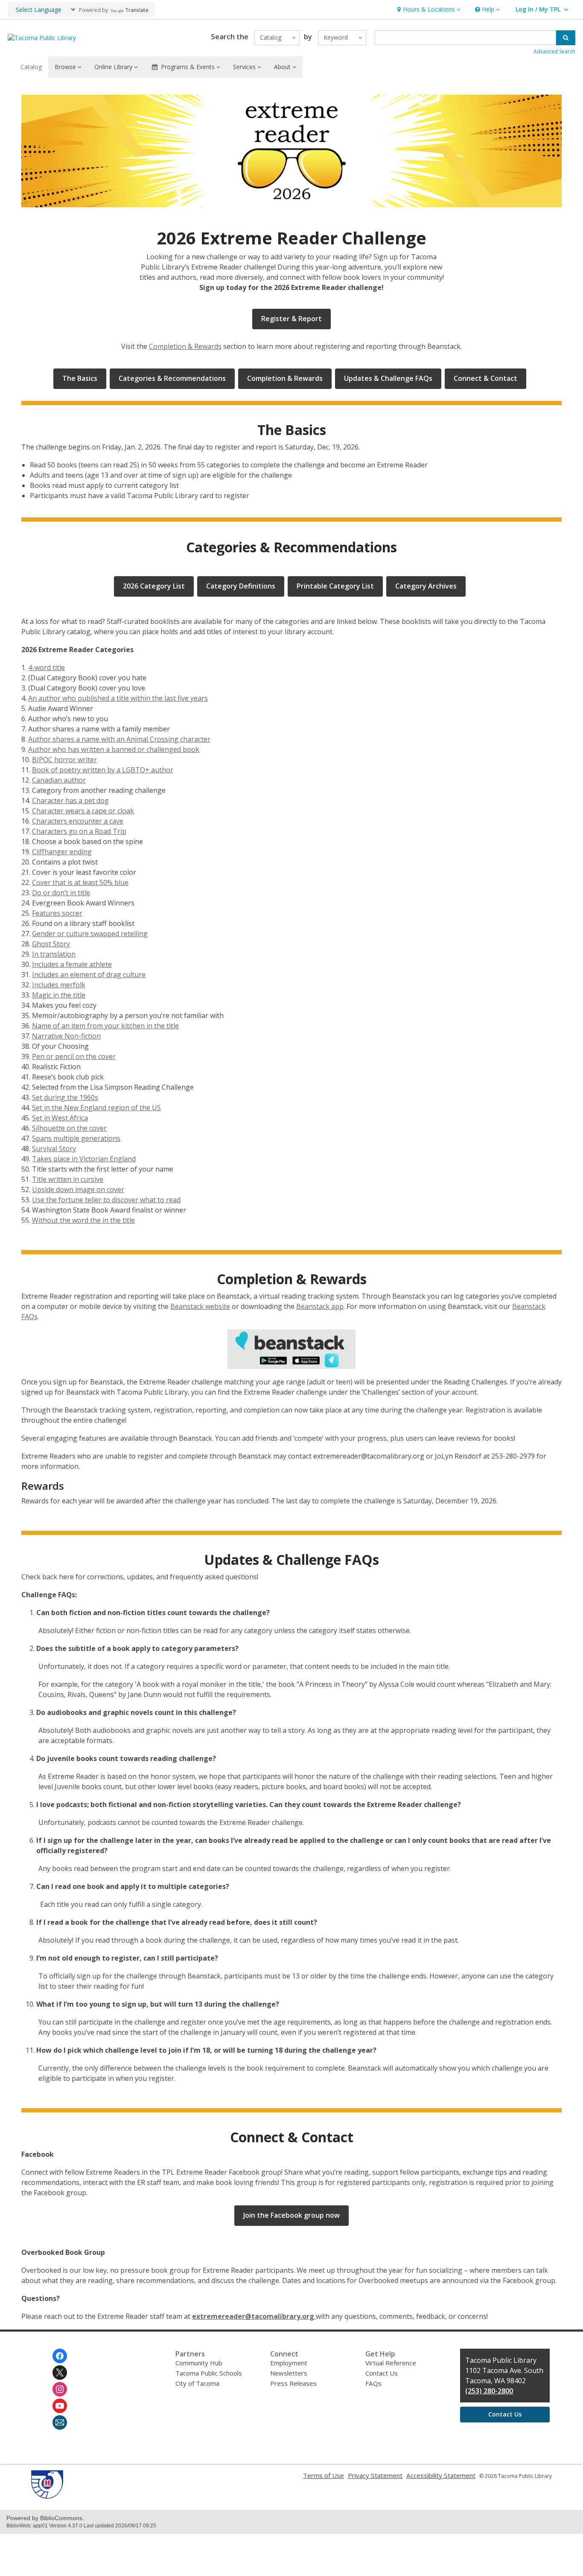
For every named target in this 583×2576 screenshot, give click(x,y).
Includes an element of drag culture (89, 975)
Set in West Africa (60, 1118)
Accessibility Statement (441, 2475)
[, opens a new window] (291, 1349)
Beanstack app (320, 1306)
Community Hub (199, 2363)
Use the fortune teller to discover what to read (106, 1200)
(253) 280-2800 (489, 2391)
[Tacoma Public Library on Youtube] (60, 2406)
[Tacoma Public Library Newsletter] (60, 2422)
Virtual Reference (391, 2363)
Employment (289, 2363)
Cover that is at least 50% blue (80, 882)
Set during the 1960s (65, 1097)
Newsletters (289, 2373)
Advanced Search (554, 51)
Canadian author (59, 780)
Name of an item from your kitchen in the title (105, 1026)
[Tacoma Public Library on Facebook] (60, 2356)
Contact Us (382, 2373)
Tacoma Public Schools (209, 2373)
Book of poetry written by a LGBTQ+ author (103, 770)
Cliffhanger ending (62, 852)
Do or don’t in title (61, 893)
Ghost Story (51, 944)
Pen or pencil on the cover (74, 1056)
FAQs (373, 2383)
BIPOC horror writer (64, 760)
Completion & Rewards (185, 346)
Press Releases (293, 2383)
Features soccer (57, 913)
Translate (137, 10)
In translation (54, 954)
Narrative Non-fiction (66, 1036)
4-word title (47, 667)
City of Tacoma (197, 2383)
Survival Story (54, 1149)
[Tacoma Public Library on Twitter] (60, 2373)
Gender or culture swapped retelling (90, 934)
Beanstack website (200, 1306)
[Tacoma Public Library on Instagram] (60, 2389)
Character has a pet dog (70, 801)
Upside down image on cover (78, 1189)
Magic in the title (59, 995)
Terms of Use (324, 2475)
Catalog (31, 67)
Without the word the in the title (83, 1220)
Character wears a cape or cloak (83, 811)
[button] (428, 10)
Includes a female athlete (72, 964)
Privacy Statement (375, 2475)
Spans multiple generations (76, 1138)
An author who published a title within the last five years (118, 698)
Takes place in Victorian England (84, 1159)
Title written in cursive (68, 1179)
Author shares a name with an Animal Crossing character (119, 739)
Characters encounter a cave (78, 821)
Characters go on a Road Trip (79, 831)
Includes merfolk (59, 985)
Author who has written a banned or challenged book (114, 749)
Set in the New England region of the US (96, 1108)
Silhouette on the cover (69, 1128)
